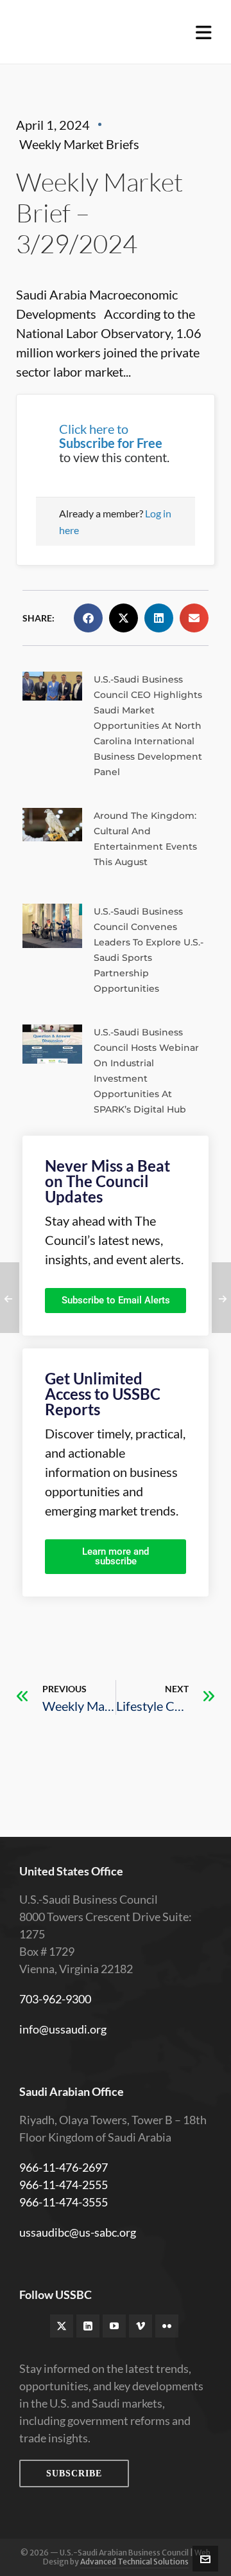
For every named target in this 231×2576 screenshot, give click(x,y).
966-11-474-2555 (64, 2185)
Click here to (111, 436)
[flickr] (167, 2326)
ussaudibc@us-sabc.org (78, 2232)
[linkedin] (88, 2326)
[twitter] (62, 2326)
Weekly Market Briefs (79, 144)
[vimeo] (141, 2326)
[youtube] (114, 2326)
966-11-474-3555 (64, 2202)
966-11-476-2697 (64, 2167)
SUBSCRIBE (74, 2473)
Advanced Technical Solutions (134, 2562)
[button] (88, 618)
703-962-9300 (55, 1999)
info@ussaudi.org (63, 2029)
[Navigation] (204, 32)
